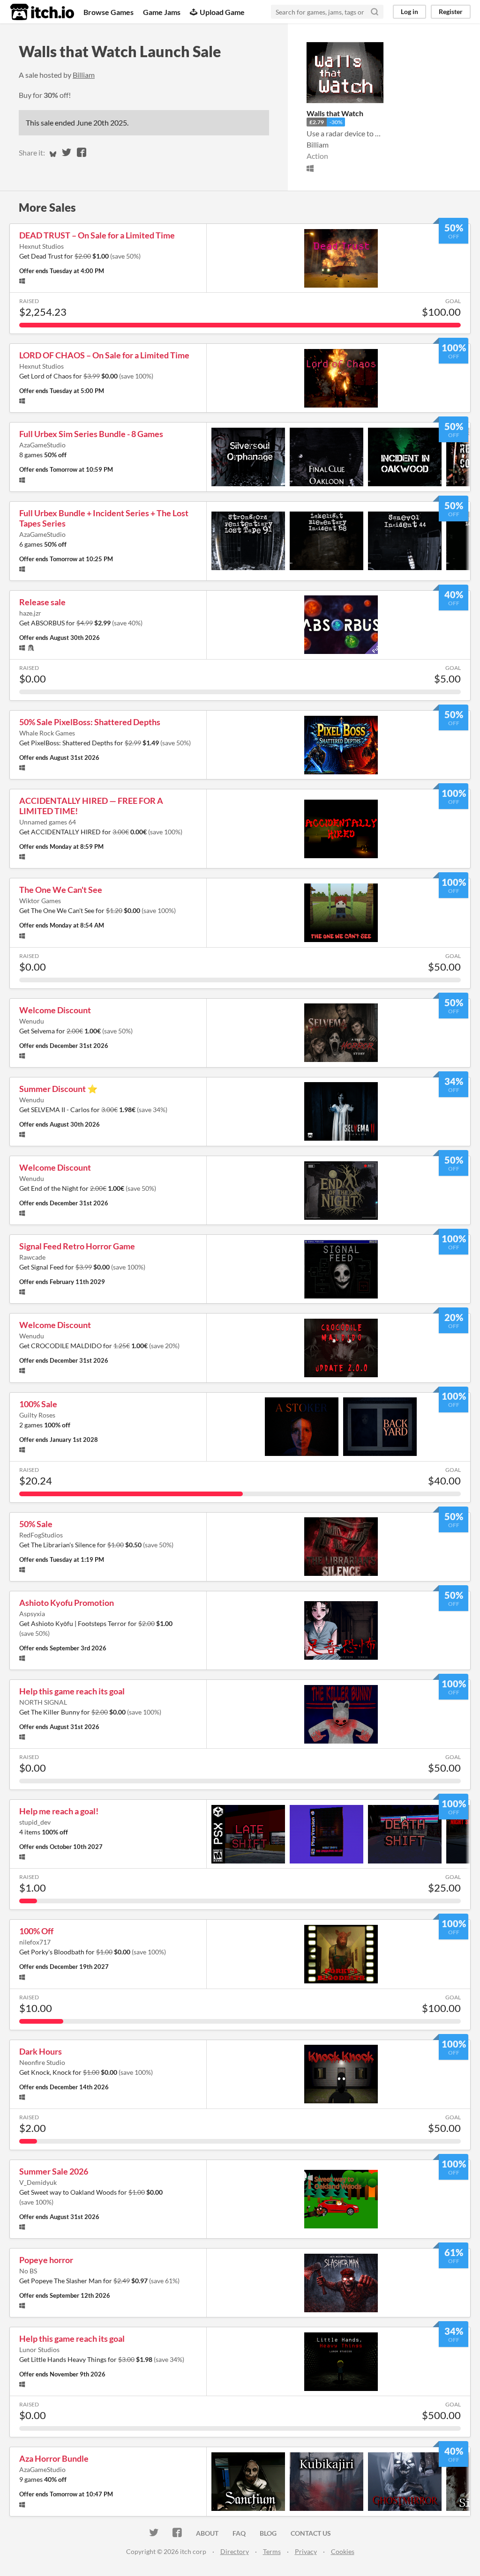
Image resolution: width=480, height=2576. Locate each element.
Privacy (306, 2551)
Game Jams (162, 12)
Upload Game (222, 12)
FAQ (239, 2533)
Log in (409, 11)
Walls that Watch (335, 113)
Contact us (311, 2533)
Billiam (84, 75)
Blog (268, 2533)
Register (451, 11)
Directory (235, 2551)
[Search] (375, 12)
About (207, 2533)
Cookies (343, 2551)
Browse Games (109, 12)
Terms (272, 2551)
